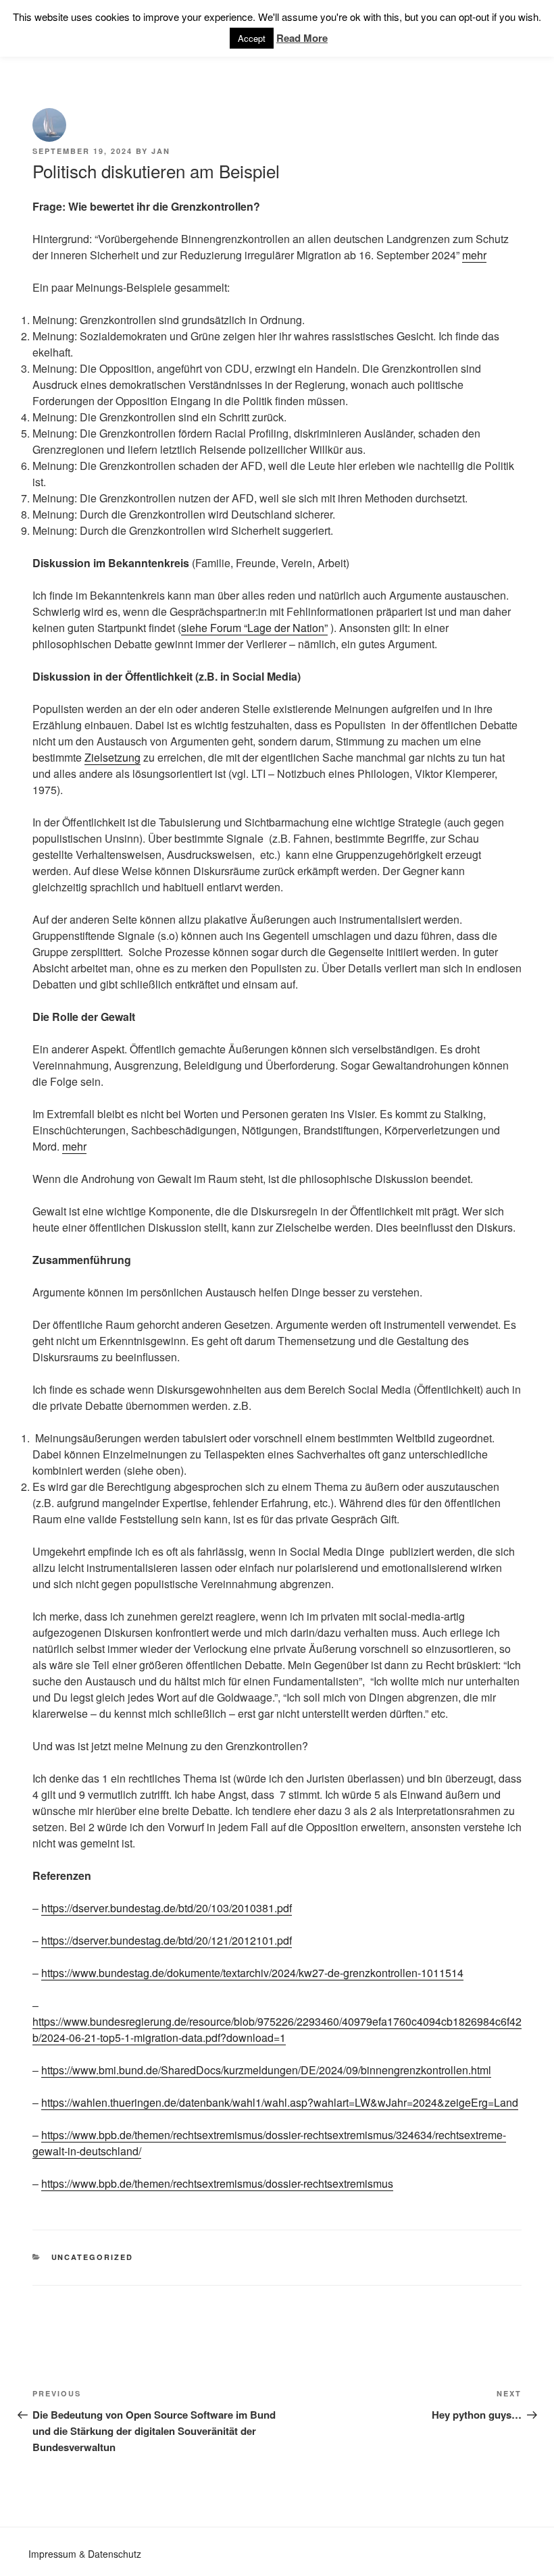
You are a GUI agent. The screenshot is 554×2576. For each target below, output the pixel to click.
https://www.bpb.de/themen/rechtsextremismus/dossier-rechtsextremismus (217, 2183)
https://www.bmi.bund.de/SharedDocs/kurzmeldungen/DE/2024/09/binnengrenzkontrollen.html (266, 2070)
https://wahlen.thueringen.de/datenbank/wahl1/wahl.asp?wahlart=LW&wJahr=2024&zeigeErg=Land (280, 2102)
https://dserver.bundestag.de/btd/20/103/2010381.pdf (167, 1908)
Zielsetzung (112, 757)
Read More (302, 38)
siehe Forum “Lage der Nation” (254, 628)
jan (161, 151)
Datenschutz (115, 2554)
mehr (474, 255)
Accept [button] (252, 38)
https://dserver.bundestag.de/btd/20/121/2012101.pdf (167, 1940)
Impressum (52, 2554)
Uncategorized (93, 2257)
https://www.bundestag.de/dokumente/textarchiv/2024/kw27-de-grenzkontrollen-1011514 (252, 1973)
